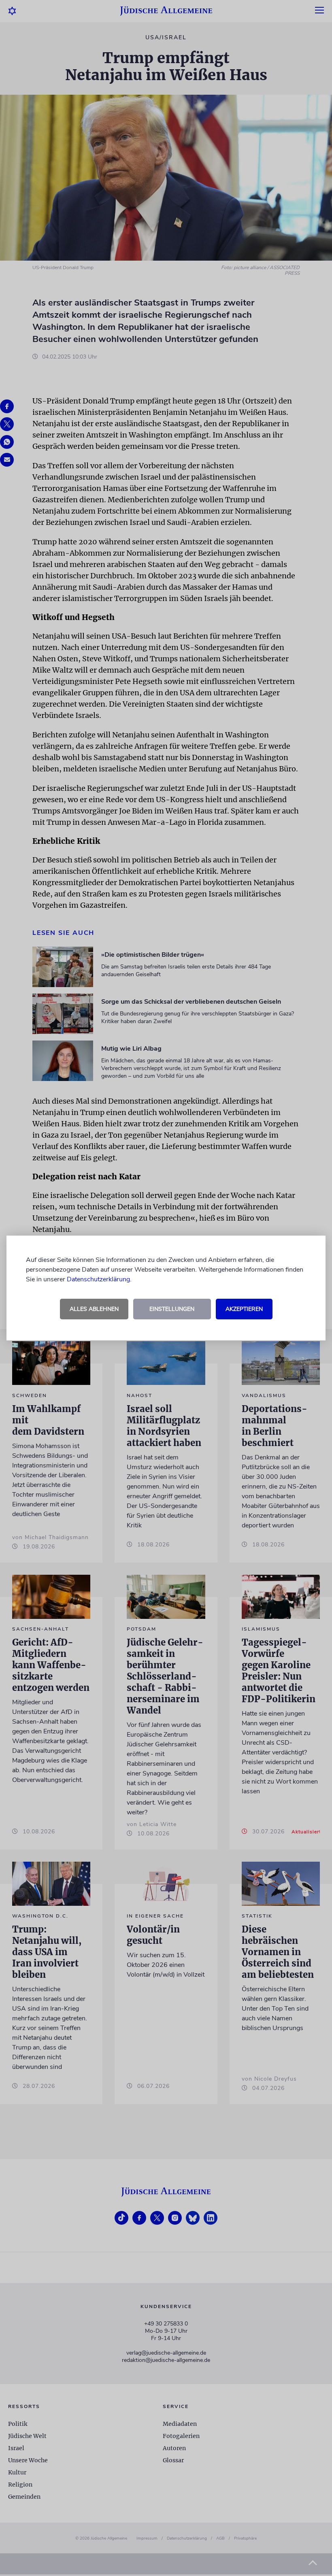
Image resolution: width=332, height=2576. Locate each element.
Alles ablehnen (94, 1309)
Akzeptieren (244, 1309)
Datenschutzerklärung (98, 1279)
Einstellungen (172, 1309)
